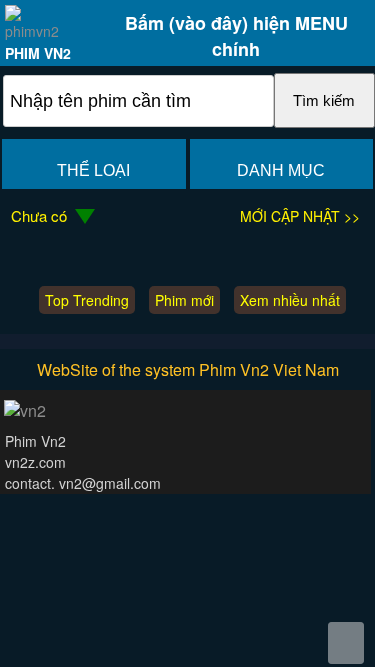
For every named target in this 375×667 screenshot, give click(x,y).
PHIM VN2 (38, 53)
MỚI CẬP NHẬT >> (300, 216)
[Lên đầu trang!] (346, 643)
